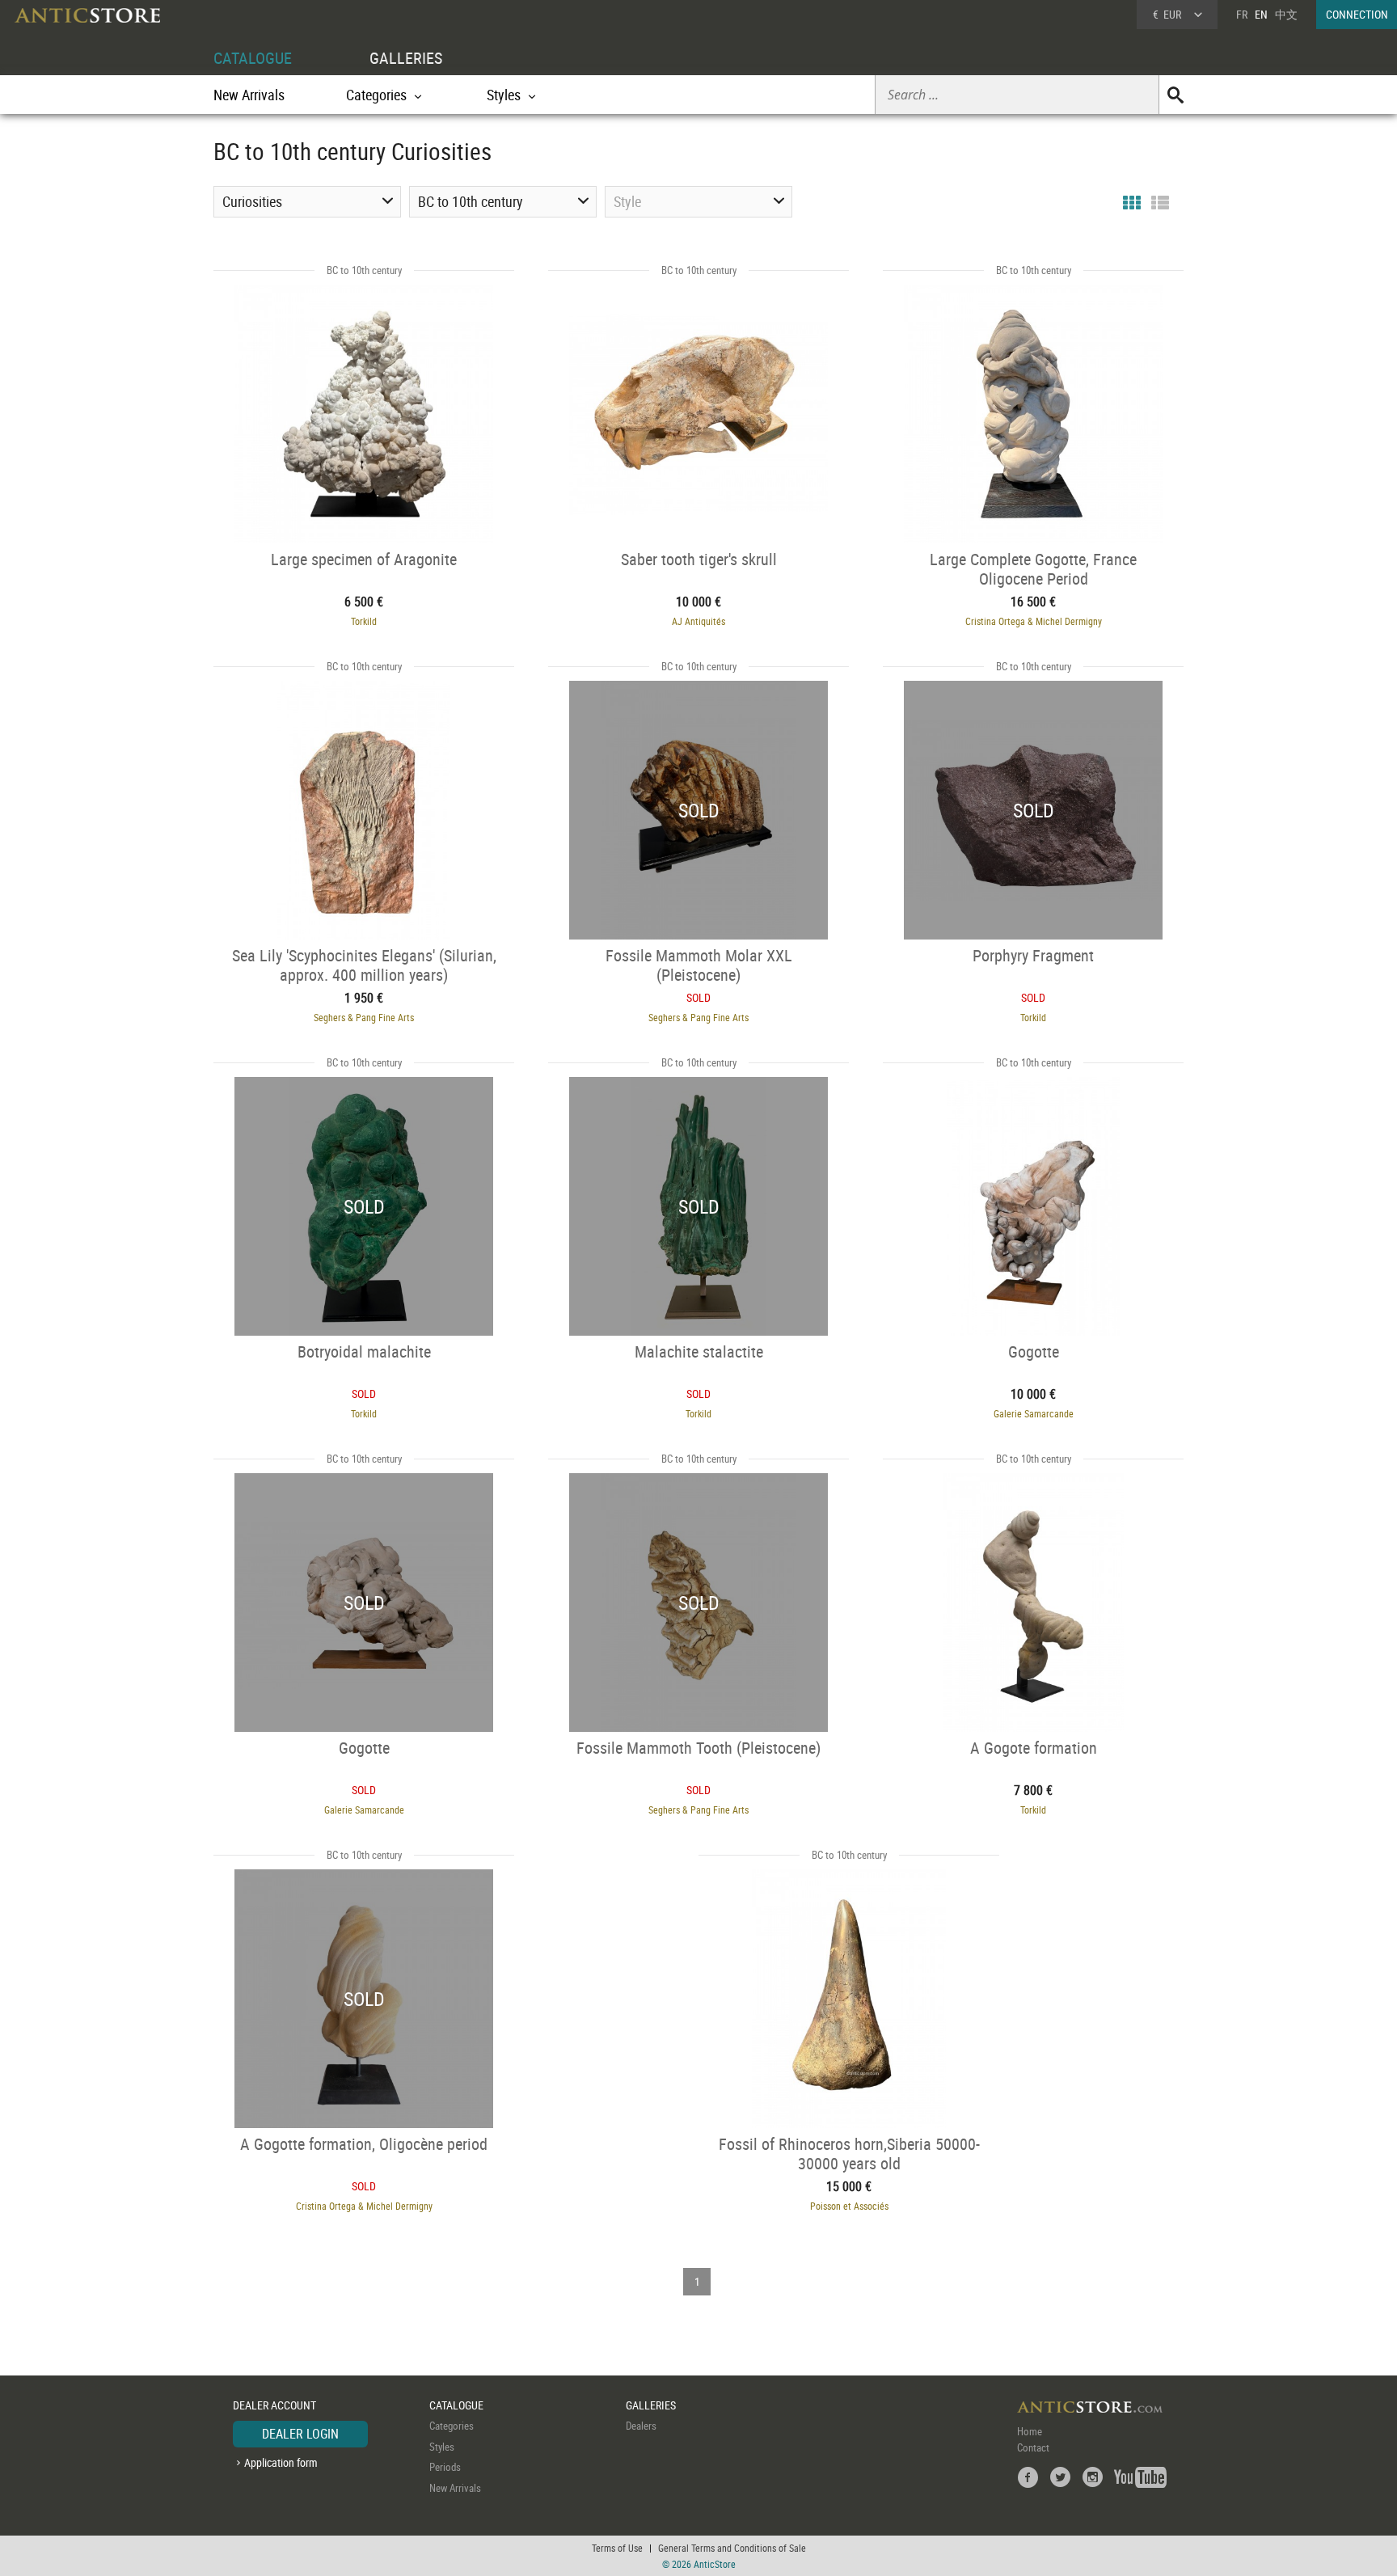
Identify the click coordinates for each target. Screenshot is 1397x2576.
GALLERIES (406, 58)
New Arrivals (249, 95)
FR (1242, 14)
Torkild (364, 621)
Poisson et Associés (849, 2206)
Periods (445, 2467)
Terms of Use (617, 2548)
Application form (281, 2462)
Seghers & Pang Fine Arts (364, 1017)
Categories (452, 2426)
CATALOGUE (253, 58)
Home (1030, 2431)
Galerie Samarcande (1034, 1413)
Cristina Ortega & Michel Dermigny (1034, 621)
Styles (442, 2447)
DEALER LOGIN (300, 2434)
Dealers (641, 2426)
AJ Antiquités (698, 621)
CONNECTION (1357, 14)
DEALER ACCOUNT (274, 2405)
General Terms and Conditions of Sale (732, 2548)
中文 (1286, 14)
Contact (1033, 2447)
